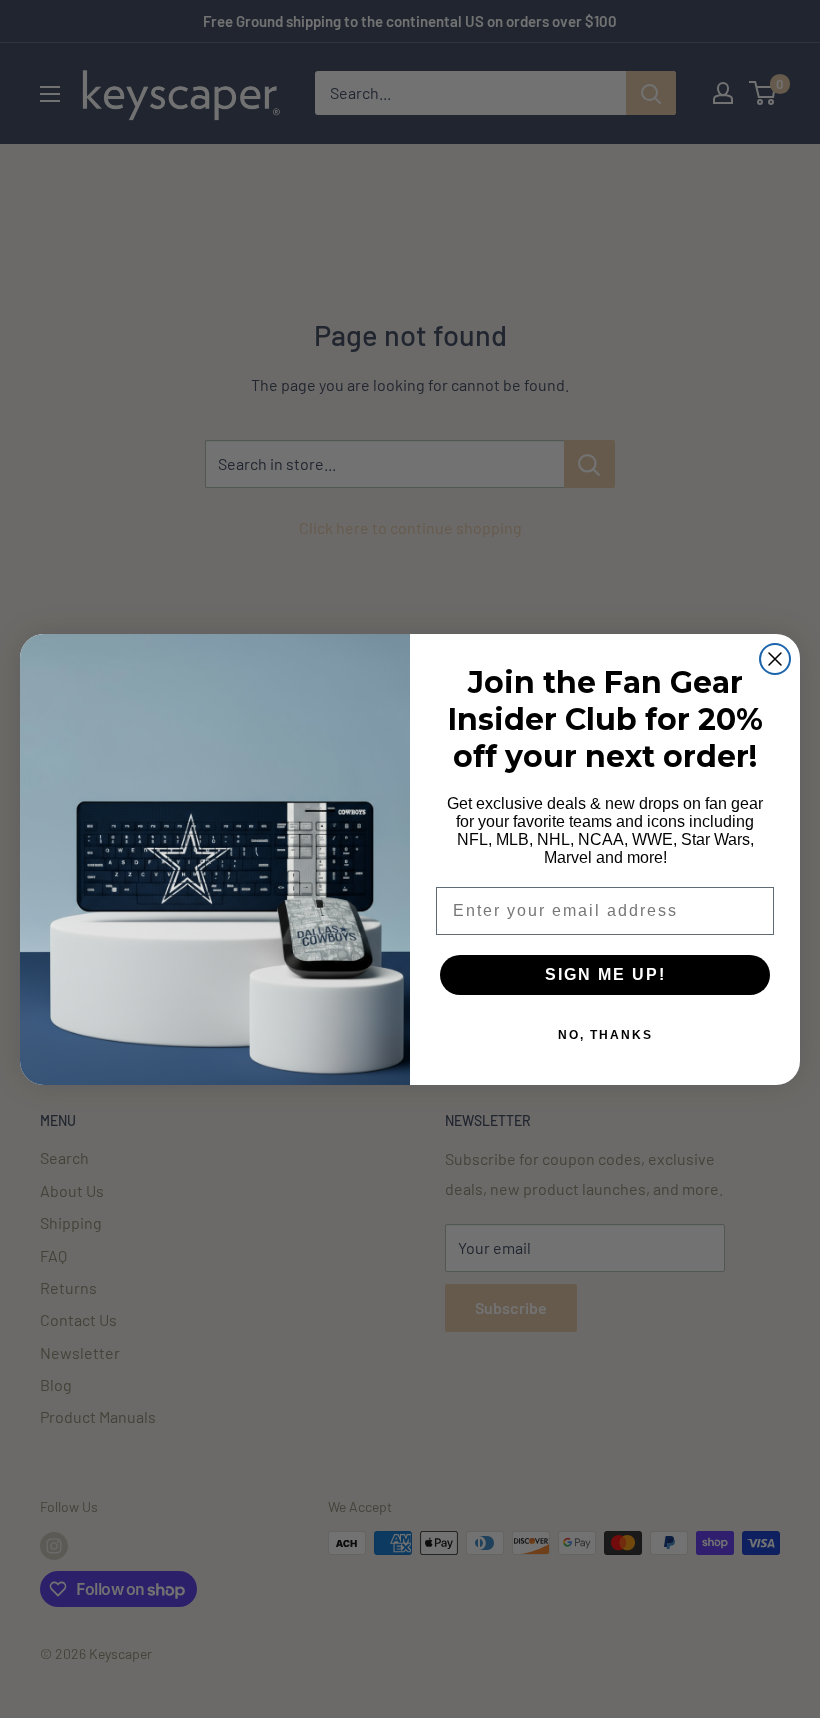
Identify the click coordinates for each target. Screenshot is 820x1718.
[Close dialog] (775, 659)
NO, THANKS (605, 1035)
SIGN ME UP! (605, 974)
